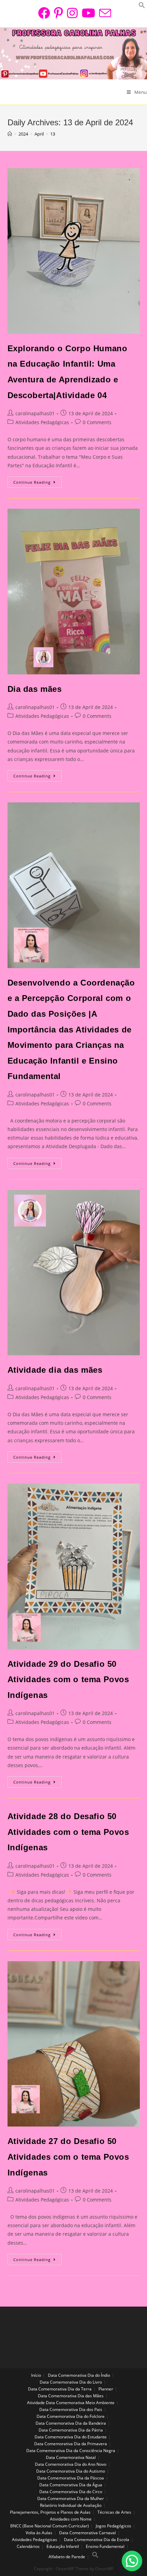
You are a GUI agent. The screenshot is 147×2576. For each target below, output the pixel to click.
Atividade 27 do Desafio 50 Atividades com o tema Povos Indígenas (68, 2157)
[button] (132, 2561)
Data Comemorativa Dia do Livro (71, 2382)
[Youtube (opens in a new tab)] (88, 13)
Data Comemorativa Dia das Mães (71, 2396)
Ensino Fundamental (105, 2546)
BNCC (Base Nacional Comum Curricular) (50, 2526)
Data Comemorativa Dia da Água (71, 2485)
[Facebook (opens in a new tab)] (44, 13)
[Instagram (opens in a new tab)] (72, 13)
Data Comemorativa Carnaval (88, 2533)
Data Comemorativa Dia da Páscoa (71, 2478)
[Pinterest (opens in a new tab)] (58, 13)
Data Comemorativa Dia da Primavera (71, 2444)
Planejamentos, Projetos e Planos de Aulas (50, 2512)
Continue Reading (37, 483)
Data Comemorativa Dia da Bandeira (71, 2423)
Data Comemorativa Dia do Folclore (71, 2416)
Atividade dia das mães (55, 1370)
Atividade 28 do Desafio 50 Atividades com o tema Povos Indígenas (68, 1832)
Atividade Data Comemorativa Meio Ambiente (71, 2403)
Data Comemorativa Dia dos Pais (71, 2409)
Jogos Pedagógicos (113, 2526)
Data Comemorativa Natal (71, 2457)
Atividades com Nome (71, 2519)
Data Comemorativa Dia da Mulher (71, 2498)
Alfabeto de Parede (67, 2557)
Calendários (28, 2546)
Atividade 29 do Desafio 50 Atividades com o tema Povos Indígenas (68, 1679)
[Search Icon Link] (95, 2557)
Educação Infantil (63, 2546)
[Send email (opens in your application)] (104, 13)
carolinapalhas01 (35, 413)
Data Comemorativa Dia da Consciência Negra (71, 2451)
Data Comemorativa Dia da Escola (97, 2540)
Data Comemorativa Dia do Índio (79, 2375)
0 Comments (97, 422)
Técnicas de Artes (114, 2512)
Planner (106, 2389)
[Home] (10, 134)
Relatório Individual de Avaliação (71, 2505)
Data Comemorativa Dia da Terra (60, 2389)
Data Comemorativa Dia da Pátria (71, 2430)
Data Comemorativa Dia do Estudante (71, 2437)
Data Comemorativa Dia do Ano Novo (71, 2464)
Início (36, 2375)
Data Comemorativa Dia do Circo (71, 2492)
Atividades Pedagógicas (42, 422)
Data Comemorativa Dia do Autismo (71, 2471)
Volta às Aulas (39, 2533)
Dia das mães (35, 689)
